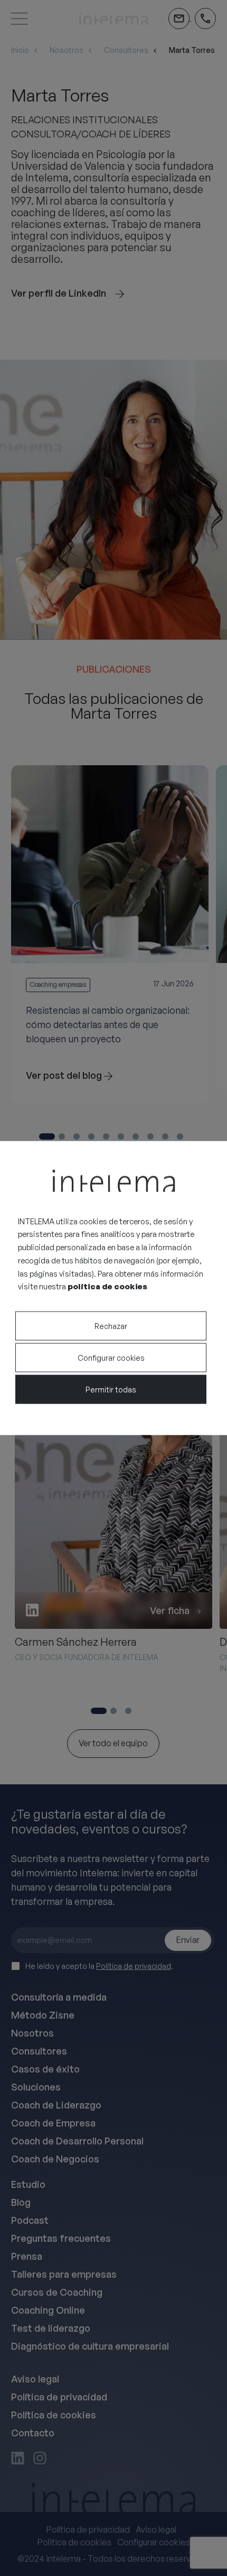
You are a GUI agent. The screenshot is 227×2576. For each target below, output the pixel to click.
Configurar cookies (111, 1358)
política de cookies (107, 1286)
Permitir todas (111, 1390)
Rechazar (111, 1326)
